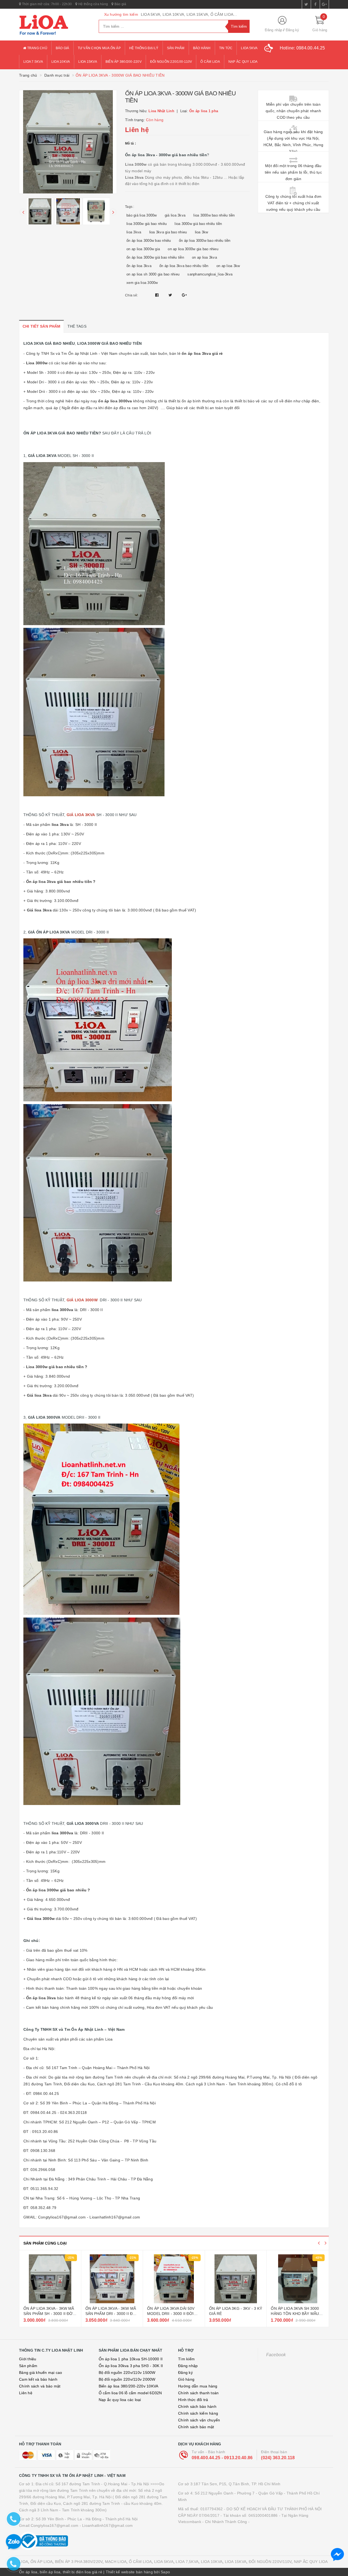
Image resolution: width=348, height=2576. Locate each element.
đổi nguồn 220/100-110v (171, 62)
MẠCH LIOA (116, 2562)
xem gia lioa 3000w (142, 283)
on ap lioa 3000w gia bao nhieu (193, 249)
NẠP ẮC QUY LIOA (311, 2562)
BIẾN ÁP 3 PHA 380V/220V (79, 2562)
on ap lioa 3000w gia (143, 249)
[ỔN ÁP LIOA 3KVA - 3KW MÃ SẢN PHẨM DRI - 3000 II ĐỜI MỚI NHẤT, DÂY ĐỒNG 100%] (50, 2279)
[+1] (184, 295)
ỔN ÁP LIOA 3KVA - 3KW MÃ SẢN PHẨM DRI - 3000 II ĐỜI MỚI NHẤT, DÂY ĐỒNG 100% (50, 2314)
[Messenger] (337, 2555)
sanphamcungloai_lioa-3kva (210, 274)
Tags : (130, 207)
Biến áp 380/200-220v (124, 62)
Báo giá (120, 4)
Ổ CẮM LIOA (140, 2562)
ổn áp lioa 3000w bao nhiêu (149, 241)
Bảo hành (202, 48)
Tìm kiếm (186, 2359)
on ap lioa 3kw (228, 266)
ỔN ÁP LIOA (42, 2562)
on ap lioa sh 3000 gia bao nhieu (153, 274)
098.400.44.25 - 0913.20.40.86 (222, 2458)
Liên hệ (26, 2393)
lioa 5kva (249, 48)
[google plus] (324, 4)
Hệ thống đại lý (144, 48)
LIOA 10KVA (212, 2562)
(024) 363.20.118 (278, 2458)
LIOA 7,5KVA (187, 2562)
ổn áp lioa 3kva (139, 266)
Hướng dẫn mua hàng (198, 2386)
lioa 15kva (88, 62)
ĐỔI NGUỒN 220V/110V (270, 2562)
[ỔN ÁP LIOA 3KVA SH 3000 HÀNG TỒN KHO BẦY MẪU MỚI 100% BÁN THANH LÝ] (236, 2279)
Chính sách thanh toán (198, 2393)
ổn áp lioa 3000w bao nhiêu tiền (205, 241)
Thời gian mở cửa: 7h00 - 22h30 (46, 4)
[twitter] (306, 4)
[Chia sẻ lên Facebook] (158, 295)
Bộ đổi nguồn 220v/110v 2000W (127, 2379)
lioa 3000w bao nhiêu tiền (214, 215)
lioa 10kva (61, 62)
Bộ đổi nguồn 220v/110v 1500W (127, 2373)
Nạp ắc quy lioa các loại (120, 2400)
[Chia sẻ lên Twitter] (171, 295)
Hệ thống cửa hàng (93, 4)
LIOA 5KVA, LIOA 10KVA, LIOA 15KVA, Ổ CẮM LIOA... (189, 14)
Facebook (276, 2355)
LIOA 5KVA (164, 2562)
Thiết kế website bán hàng (129, 2572)
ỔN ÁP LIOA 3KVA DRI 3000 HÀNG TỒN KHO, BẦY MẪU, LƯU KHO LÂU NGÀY (296, 2314)
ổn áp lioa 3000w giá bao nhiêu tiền (155, 257)
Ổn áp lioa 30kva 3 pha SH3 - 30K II (131, 2366)
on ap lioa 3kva (204, 257)
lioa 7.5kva (33, 62)
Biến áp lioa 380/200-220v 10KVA (129, 2386)
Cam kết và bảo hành (38, 2379)
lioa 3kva (134, 232)
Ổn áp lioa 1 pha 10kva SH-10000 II (131, 2359)
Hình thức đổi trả (193, 2400)
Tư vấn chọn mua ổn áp (99, 48)
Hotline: (302, 48)
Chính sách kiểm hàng (198, 2413)
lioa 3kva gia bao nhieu (168, 232)
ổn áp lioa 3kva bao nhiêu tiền (184, 266)
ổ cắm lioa (210, 62)
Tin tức (226, 48)
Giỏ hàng (186, 2379)
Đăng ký (293, 30)
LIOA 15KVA (236, 2562)
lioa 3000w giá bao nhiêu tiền (198, 224)
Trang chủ (37, 48)
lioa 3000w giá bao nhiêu (147, 224)
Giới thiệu (28, 2359)
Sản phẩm (176, 48)
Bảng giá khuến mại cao (41, 2373)
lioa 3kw (202, 232)
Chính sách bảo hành (197, 2406)
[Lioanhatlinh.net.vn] (55, 25)
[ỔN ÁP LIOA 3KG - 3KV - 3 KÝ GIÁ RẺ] (174, 2279)
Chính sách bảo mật (196, 2427)
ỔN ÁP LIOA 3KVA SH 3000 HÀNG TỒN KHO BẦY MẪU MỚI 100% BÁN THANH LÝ (233, 2314)
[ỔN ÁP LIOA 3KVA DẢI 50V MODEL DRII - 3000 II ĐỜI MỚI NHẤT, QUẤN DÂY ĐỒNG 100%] (112, 2279)
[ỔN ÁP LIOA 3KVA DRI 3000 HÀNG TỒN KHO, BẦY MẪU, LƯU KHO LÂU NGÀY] (298, 2279)
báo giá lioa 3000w (142, 215)
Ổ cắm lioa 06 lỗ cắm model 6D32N (130, 2393)
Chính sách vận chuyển (199, 2420)
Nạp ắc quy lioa (243, 62)
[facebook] (315, 4)
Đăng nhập (274, 30)
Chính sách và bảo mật (40, 2386)
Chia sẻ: (131, 295)
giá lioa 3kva (175, 215)
